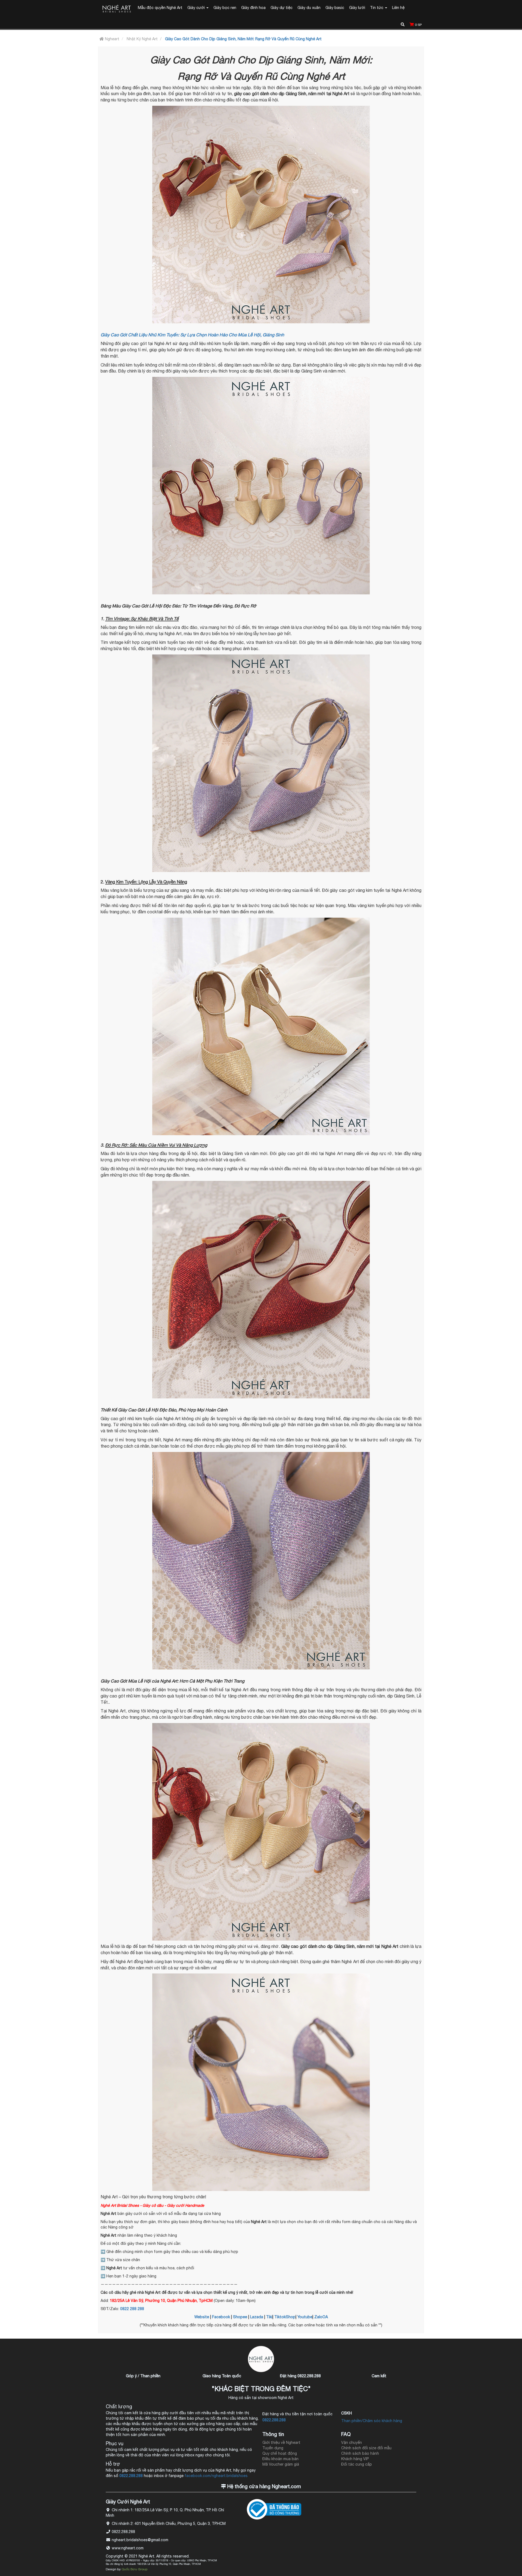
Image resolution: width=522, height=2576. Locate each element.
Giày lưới (357, 8)
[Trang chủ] (117, 9)
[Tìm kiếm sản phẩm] (403, 24)
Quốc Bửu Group (134, 2569)
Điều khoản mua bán (280, 2459)
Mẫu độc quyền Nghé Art (160, 8)
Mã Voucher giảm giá (281, 2464)
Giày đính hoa (253, 8)
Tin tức (377, 8)
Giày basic (335, 8)
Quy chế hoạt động (280, 2453)
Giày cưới (197, 8)
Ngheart (112, 39)
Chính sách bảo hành (360, 2453)
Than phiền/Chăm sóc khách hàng (372, 2421)
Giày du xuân (309, 8)
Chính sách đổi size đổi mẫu (366, 2448)
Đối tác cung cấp (357, 2464)
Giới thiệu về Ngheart (281, 2442)
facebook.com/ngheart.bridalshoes (216, 2476)
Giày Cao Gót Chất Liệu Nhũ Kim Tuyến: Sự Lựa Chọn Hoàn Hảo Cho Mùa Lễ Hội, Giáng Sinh (192, 335)
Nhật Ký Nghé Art (142, 39)
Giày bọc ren (225, 8)
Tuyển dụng (273, 2448)
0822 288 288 (132, 2309)
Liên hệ (398, 8)
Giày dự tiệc (282, 8)
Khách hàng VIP (355, 2459)
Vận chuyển (352, 2442)
